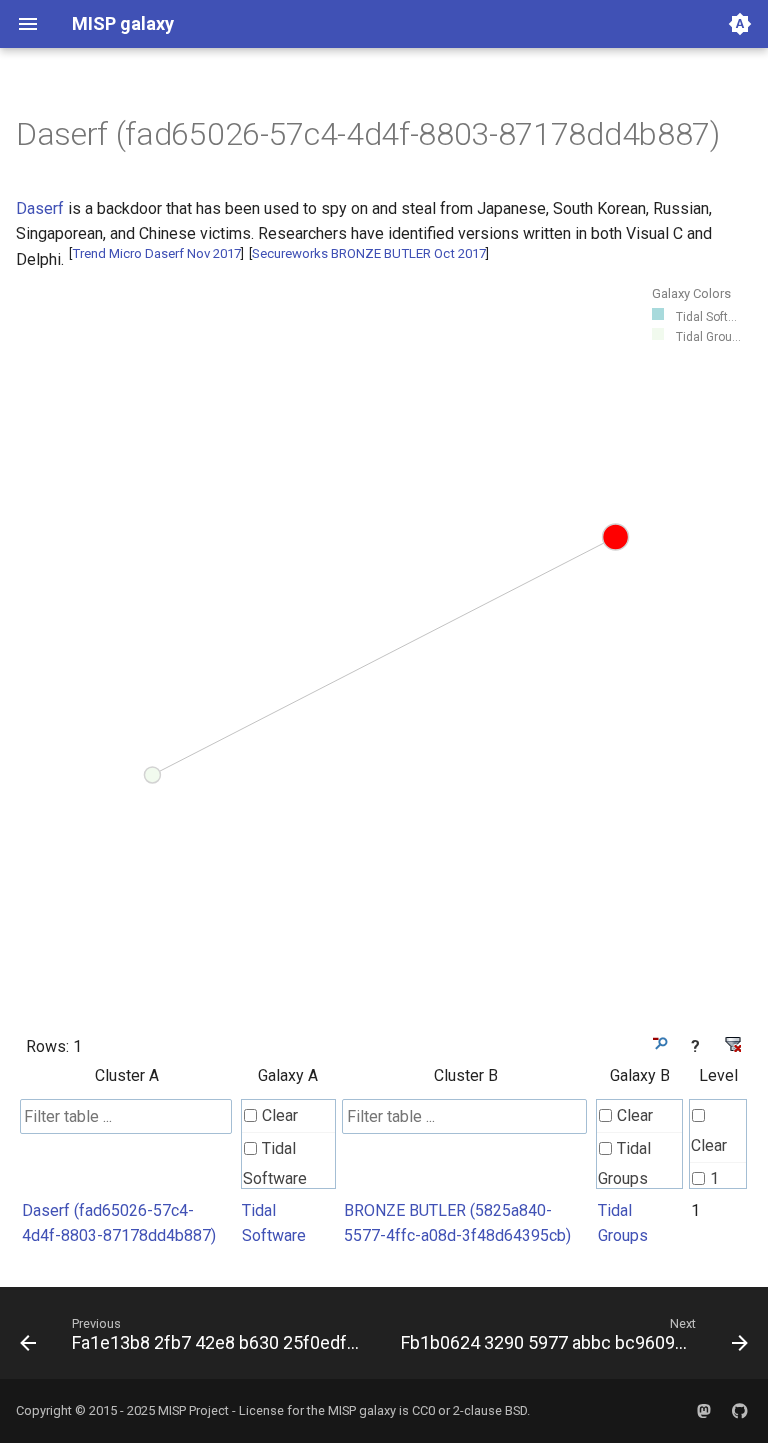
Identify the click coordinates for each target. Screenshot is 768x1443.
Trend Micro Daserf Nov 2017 (156, 253)
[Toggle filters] (658, 1043)
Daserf (40, 208)
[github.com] (740, 1411)
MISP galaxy (362, 1410)
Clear (280, 1115)
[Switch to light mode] (740, 24)
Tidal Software (275, 1163)
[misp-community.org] (704, 1411)
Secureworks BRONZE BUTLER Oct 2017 (369, 253)
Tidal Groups (624, 1163)
